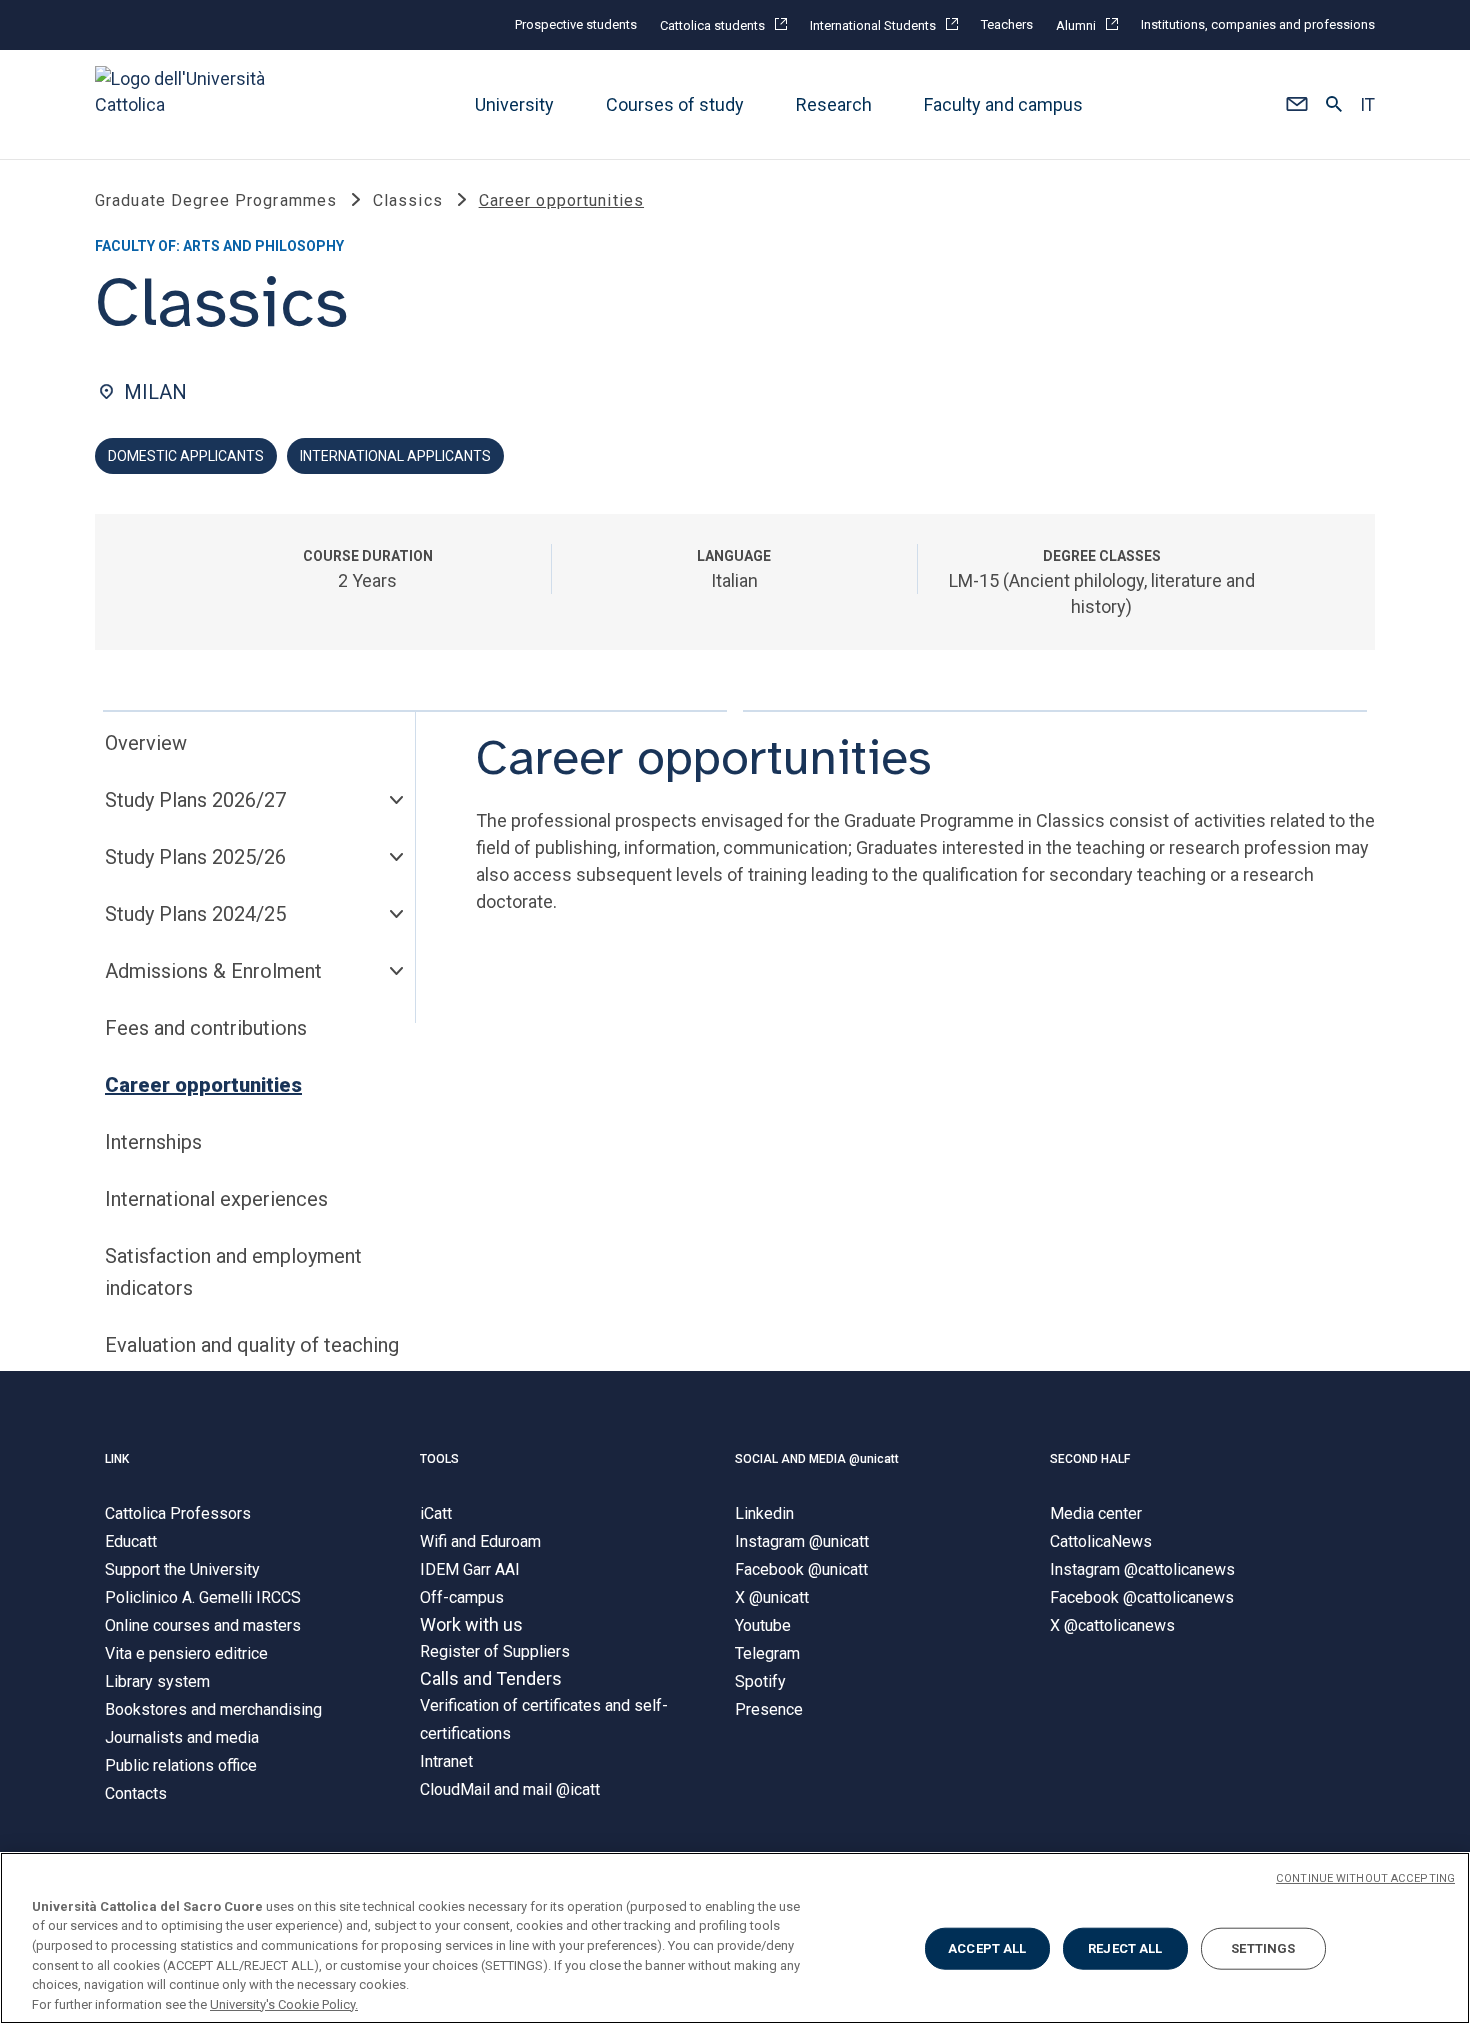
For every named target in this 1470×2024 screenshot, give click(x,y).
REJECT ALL (1125, 1948)
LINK (117, 1459)
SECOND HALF (1090, 1459)
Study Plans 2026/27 (195, 800)
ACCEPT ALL (987, 1948)
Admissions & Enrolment (213, 971)
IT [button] (1367, 105)
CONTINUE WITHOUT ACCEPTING (1365, 1878)
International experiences (216, 1199)
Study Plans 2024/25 (195, 914)
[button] (1296, 105)
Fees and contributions (206, 1028)
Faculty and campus (1003, 104)
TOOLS (439, 1459)
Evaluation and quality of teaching (252, 1345)
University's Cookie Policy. (284, 2003)
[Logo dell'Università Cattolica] (189, 104)
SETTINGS (1263, 1948)
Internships (153, 1142)
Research (834, 104)
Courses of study (675, 104)
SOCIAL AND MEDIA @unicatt (817, 1459)
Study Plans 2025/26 (195, 857)
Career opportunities (203, 1085)
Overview (146, 743)
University (514, 104)
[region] (735, 1938)
